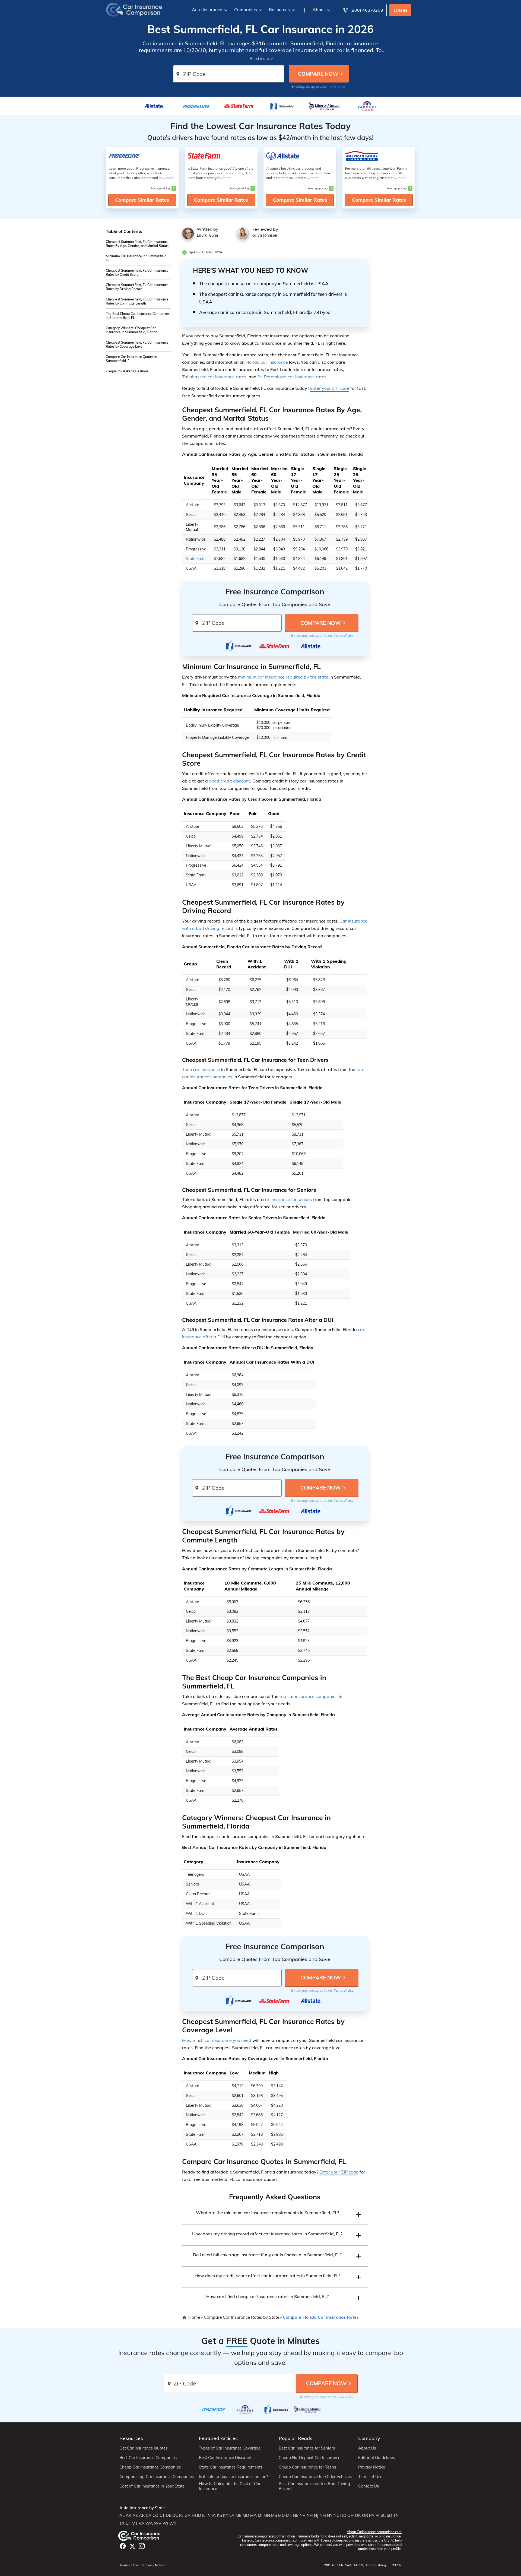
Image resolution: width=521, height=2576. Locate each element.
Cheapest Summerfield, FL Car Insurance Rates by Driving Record (137, 287)
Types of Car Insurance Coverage (230, 2448)
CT (162, 2515)
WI (165, 2523)
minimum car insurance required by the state (283, 677)
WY (173, 2523)
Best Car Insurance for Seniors (307, 2448)
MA (253, 2515)
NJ (316, 2515)
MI (260, 2515)
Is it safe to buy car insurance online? (234, 2477)
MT (289, 2515)
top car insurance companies (309, 1696)
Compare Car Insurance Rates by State (241, 2317)
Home (194, 2317)
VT (135, 2523)
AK (128, 2515)
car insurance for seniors (287, 1199)
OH (351, 2515)
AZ (135, 2515)
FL (181, 2515)
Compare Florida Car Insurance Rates (321, 2317)
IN (209, 2515)
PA (372, 2515)
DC (175, 2515)
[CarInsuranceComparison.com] (134, 9)
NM (323, 2515)
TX (122, 2523)
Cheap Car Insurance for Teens (307, 2467)
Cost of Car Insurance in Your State (152, 2486)
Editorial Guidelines (377, 2458)
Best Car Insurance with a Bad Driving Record (314, 2486)
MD (246, 2515)
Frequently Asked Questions (127, 371)
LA (232, 2515)
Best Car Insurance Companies (148, 2458)
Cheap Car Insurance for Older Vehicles (315, 2477)
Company (369, 2438)
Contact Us (368, 2486)
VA (142, 2523)
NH (310, 2515)
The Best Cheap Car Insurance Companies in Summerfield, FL (138, 316)
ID (199, 2515)
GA (188, 2515)
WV (158, 2523)
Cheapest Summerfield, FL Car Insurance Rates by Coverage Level (137, 344)
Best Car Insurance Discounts (226, 2458)
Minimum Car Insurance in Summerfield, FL (136, 258)
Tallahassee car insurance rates (214, 377)
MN (267, 2515)
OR (365, 2515)
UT (128, 2523)
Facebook (123, 2546)
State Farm (196, 559)
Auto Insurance (207, 9)
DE (169, 2515)
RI (377, 2515)
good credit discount (230, 781)
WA (149, 2523)
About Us (367, 2448)
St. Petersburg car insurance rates (292, 377)
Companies (246, 9)
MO (282, 2515)
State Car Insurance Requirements (231, 2467)
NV (303, 2515)
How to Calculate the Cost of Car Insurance (230, 2486)
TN (396, 2515)
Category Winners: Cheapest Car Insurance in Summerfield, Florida (132, 330)
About (319, 9)
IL (204, 2515)
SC (383, 2515)
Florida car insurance (267, 362)
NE (296, 2515)
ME (239, 2515)
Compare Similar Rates (142, 200)
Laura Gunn (207, 235)
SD (389, 2515)
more (170, 178)
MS (274, 2515)
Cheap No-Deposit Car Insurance (309, 2458)
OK (358, 2515)
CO (155, 2515)
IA (214, 2515)
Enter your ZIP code (330, 388)
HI (194, 2515)
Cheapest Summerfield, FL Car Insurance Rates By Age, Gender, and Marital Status (137, 244)
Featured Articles (218, 2438)
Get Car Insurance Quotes (143, 2448)
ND (343, 2515)
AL (122, 2515)
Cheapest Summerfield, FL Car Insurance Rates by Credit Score (137, 273)
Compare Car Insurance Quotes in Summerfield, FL (131, 359)
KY (226, 2515)
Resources (279, 9)
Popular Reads (296, 2438)
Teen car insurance (201, 1069)
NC (336, 2515)
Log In (400, 10)
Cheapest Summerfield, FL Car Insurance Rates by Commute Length (137, 301)
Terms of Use (337, 87)
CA (149, 2515)
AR (142, 2515)
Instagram (142, 2546)
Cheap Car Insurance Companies (150, 2467)
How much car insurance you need (217, 2040)
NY (330, 2515)
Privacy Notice (372, 2467)
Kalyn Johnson (264, 235)
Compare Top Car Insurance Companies (157, 2477)
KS (219, 2515)
